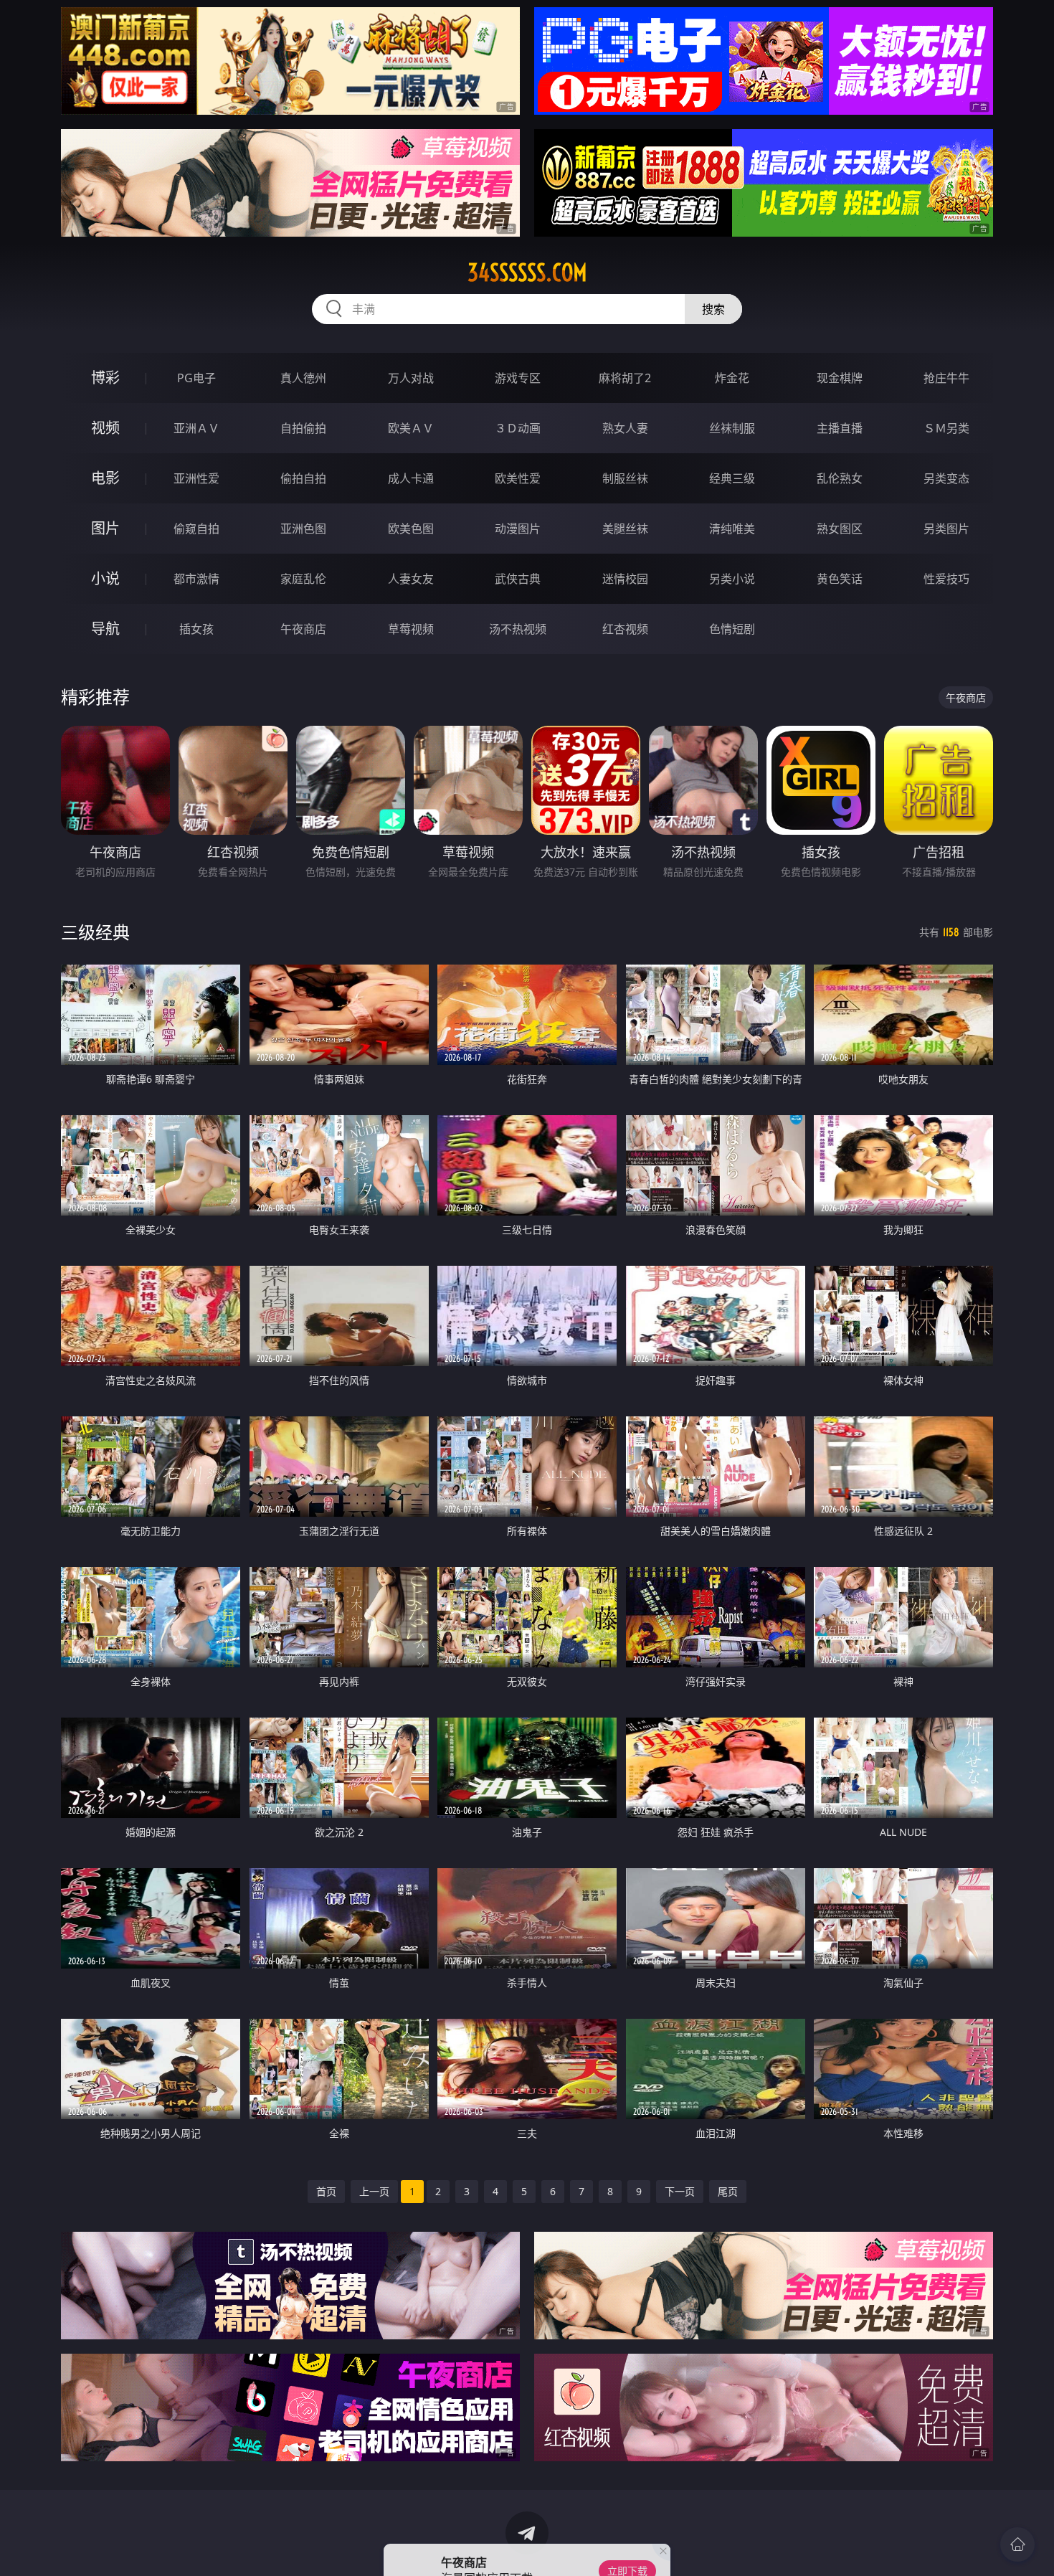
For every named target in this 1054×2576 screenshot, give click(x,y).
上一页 (374, 2191)
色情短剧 (732, 629)
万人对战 (411, 378)
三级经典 (95, 932)
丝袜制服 (732, 428)
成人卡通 (411, 478)
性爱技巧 (946, 579)
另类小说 (732, 579)
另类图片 (946, 529)
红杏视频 (625, 629)
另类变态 (946, 478)
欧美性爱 (518, 478)
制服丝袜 (625, 478)
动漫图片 (518, 529)
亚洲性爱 (196, 478)
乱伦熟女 (840, 478)
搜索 (713, 309)
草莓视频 (411, 629)
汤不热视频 (518, 629)
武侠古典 (518, 579)
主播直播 (840, 428)
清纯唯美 (732, 529)
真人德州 (303, 378)
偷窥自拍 (196, 529)
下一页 (680, 2191)
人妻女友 (411, 579)
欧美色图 (411, 529)
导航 (105, 629)
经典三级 (732, 478)
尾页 (728, 2191)
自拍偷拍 (303, 428)
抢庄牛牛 (946, 378)
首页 (326, 2191)
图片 (105, 528)
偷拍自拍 (303, 478)
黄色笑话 (840, 579)
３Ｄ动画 (518, 428)
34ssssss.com (527, 273)
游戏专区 (518, 378)
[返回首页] (1017, 2544)
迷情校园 (625, 579)
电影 (105, 478)
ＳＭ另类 (946, 428)
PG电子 (196, 378)
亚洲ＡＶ (196, 428)
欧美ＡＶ (411, 428)
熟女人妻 (625, 428)
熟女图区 (840, 529)
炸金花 (732, 378)
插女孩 (196, 629)
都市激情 (196, 579)
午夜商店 (303, 629)
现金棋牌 (840, 378)
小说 (105, 578)
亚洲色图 (303, 529)
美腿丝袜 (625, 529)
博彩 (105, 378)
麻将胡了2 (625, 378)
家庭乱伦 (303, 579)
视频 (105, 428)
